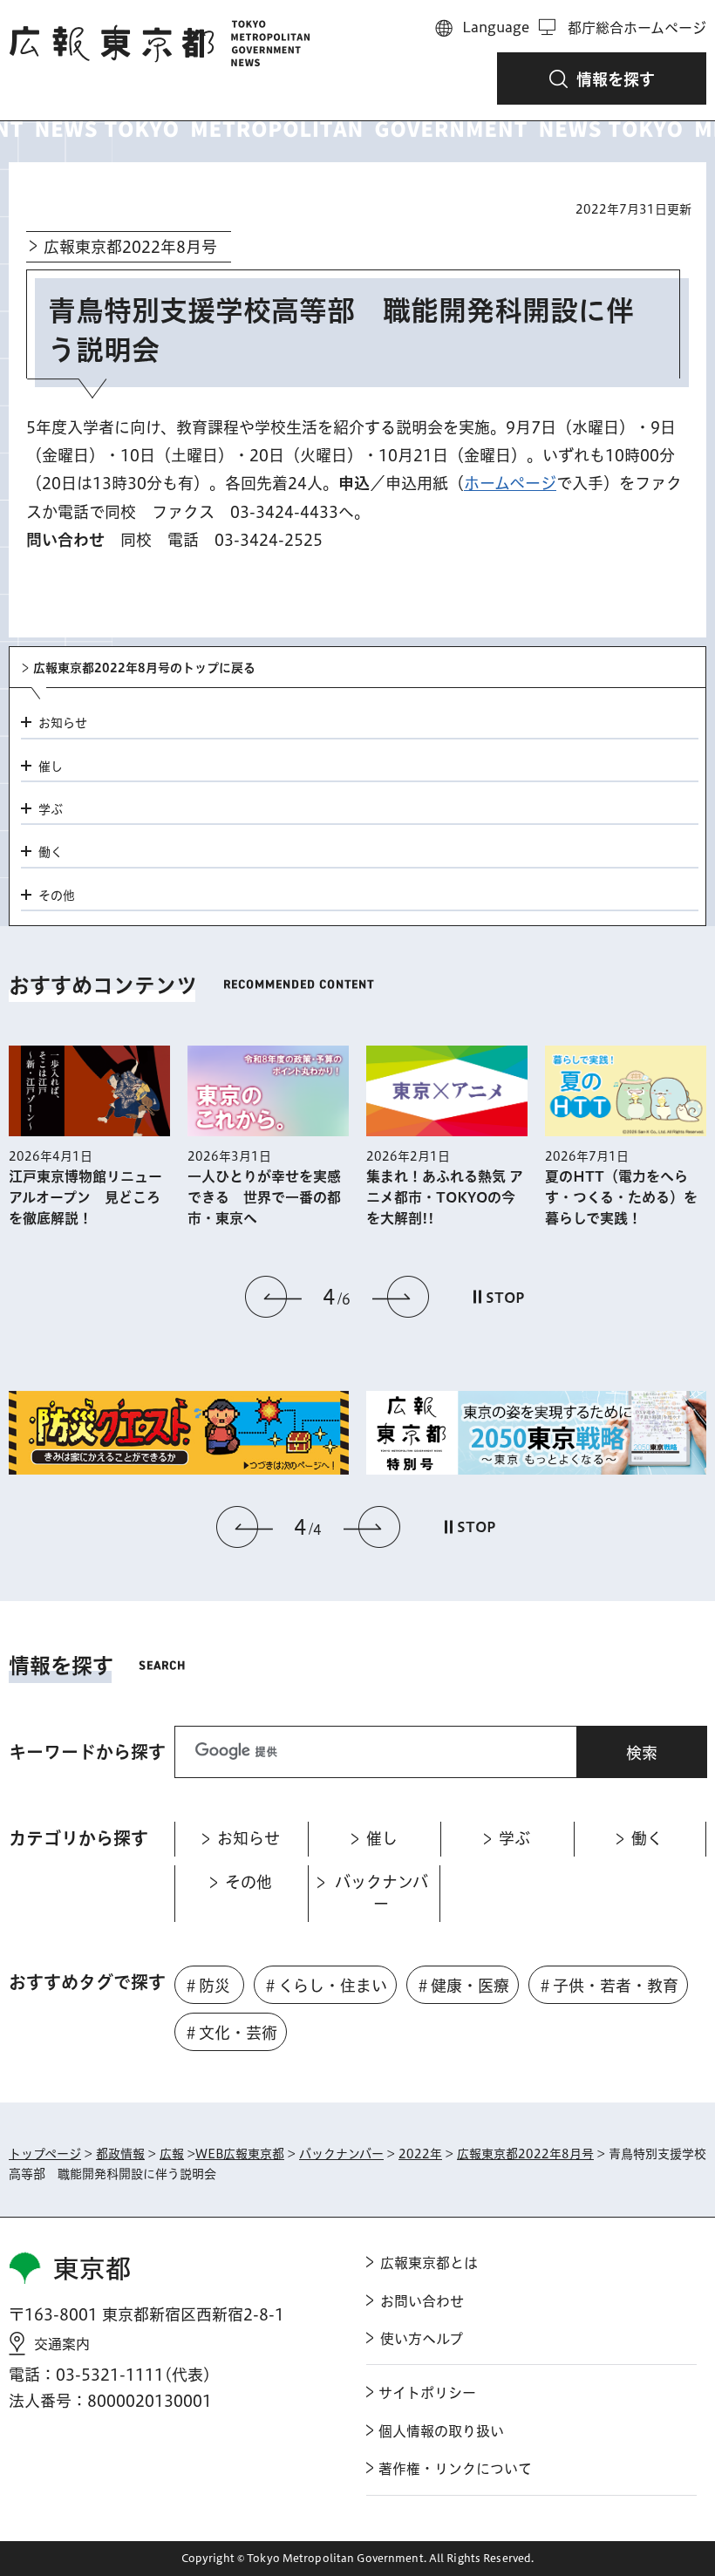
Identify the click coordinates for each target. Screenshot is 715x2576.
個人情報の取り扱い (441, 2431)
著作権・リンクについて (455, 2469)
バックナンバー (341, 2154)
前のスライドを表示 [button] (274, 1297)
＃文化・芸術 (230, 2033)
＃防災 (207, 1986)
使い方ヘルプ (422, 2339)
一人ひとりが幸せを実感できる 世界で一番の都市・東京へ (264, 1197)
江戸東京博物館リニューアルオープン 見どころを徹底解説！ (85, 1197)
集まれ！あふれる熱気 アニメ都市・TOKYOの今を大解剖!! (445, 1197)
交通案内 (62, 2344)
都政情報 (120, 2154)
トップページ (45, 2154)
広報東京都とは (429, 2263)
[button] (602, 78)
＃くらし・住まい (325, 1986)
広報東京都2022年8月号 (130, 247)
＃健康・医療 (462, 1986)
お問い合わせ (422, 2301)
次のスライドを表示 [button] (400, 1297)
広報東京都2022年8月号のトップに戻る (144, 668)
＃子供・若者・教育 (608, 1986)
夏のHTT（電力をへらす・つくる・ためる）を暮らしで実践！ (621, 1197)
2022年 (420, 2154)
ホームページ (510, 483)
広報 (172, 2154)
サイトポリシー (427, 2393)
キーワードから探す (87, 1752)
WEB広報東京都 (240, 2154)
